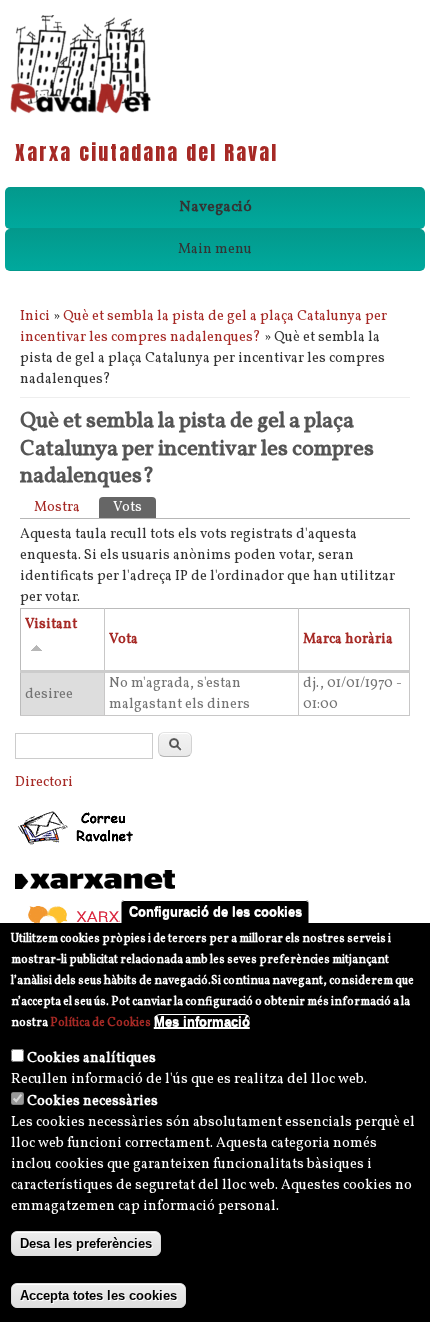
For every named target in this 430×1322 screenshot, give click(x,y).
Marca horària (348, 639)
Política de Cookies (100, 1023)
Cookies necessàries (92, 1101)
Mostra (57, 507)
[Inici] (80, 111)
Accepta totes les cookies (98, 1295)
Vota (123, 639)
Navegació (215, 207)
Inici (35, 316)
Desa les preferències (86, 1243)
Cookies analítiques (91, 1058)
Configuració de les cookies (215, 911)
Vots (134, 507)
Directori (44, 782)
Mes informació (202, 1021)
